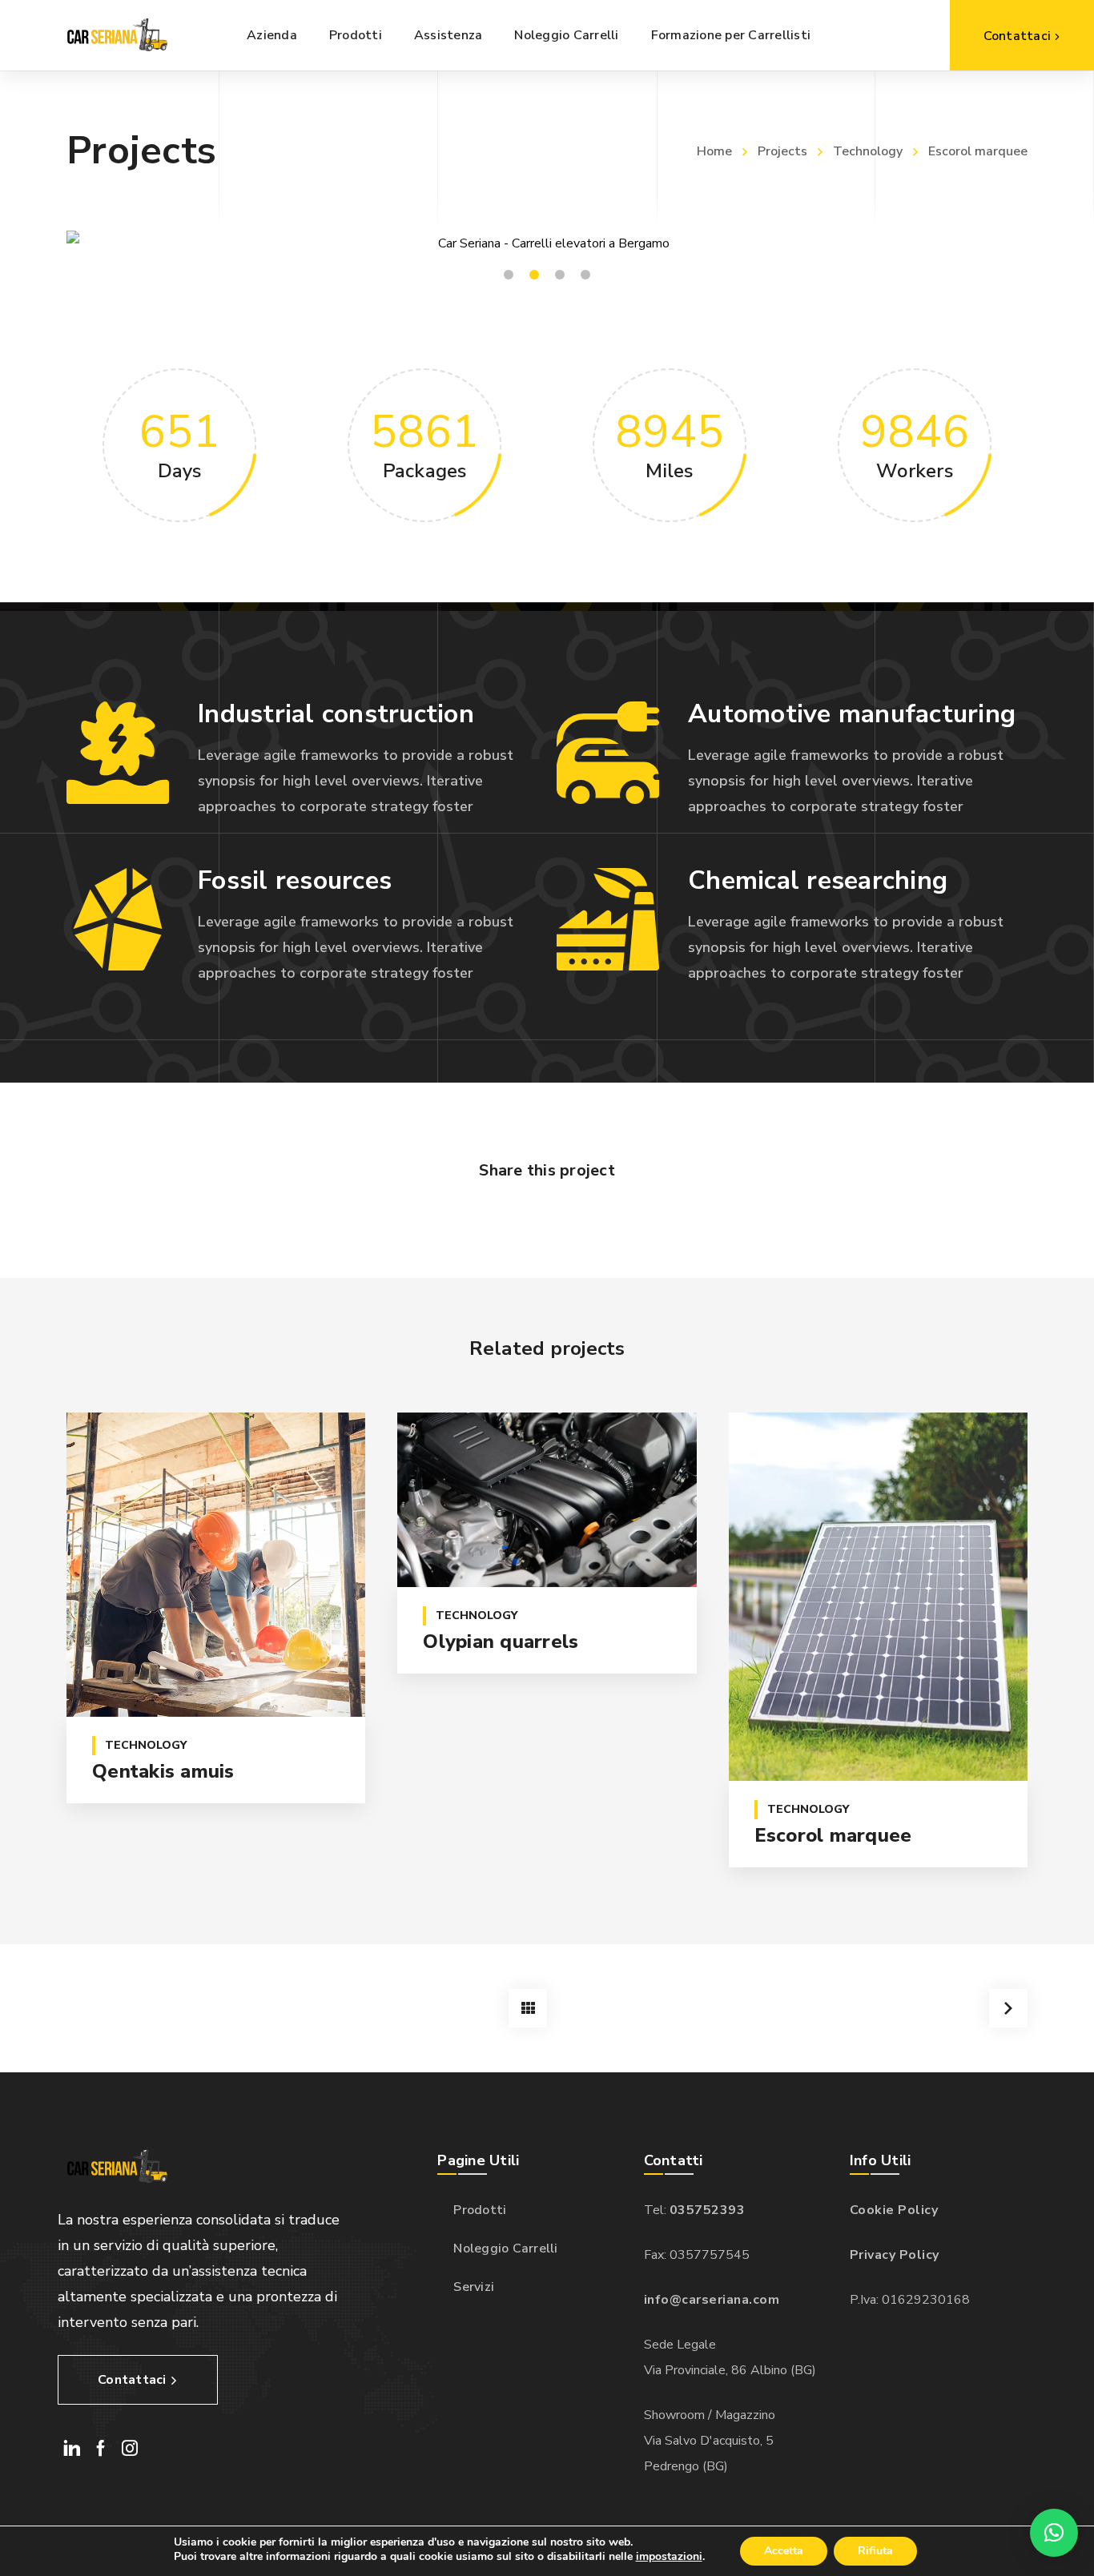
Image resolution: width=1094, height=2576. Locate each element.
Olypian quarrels (501, 1642)
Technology (868, 151)
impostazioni (669, 2557)
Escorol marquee (833, 1835)
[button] (1054, 2533)
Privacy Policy (895, 2255)
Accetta (784, 2551)
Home (714, 151)
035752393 (708, 2210)
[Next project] (1008, 2008)
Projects (782, 151)
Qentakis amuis (163, 1771)
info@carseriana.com (712, 2300)
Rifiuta (875, 2551)
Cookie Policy (894, 2210)
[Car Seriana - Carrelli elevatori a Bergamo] (115, 35)
